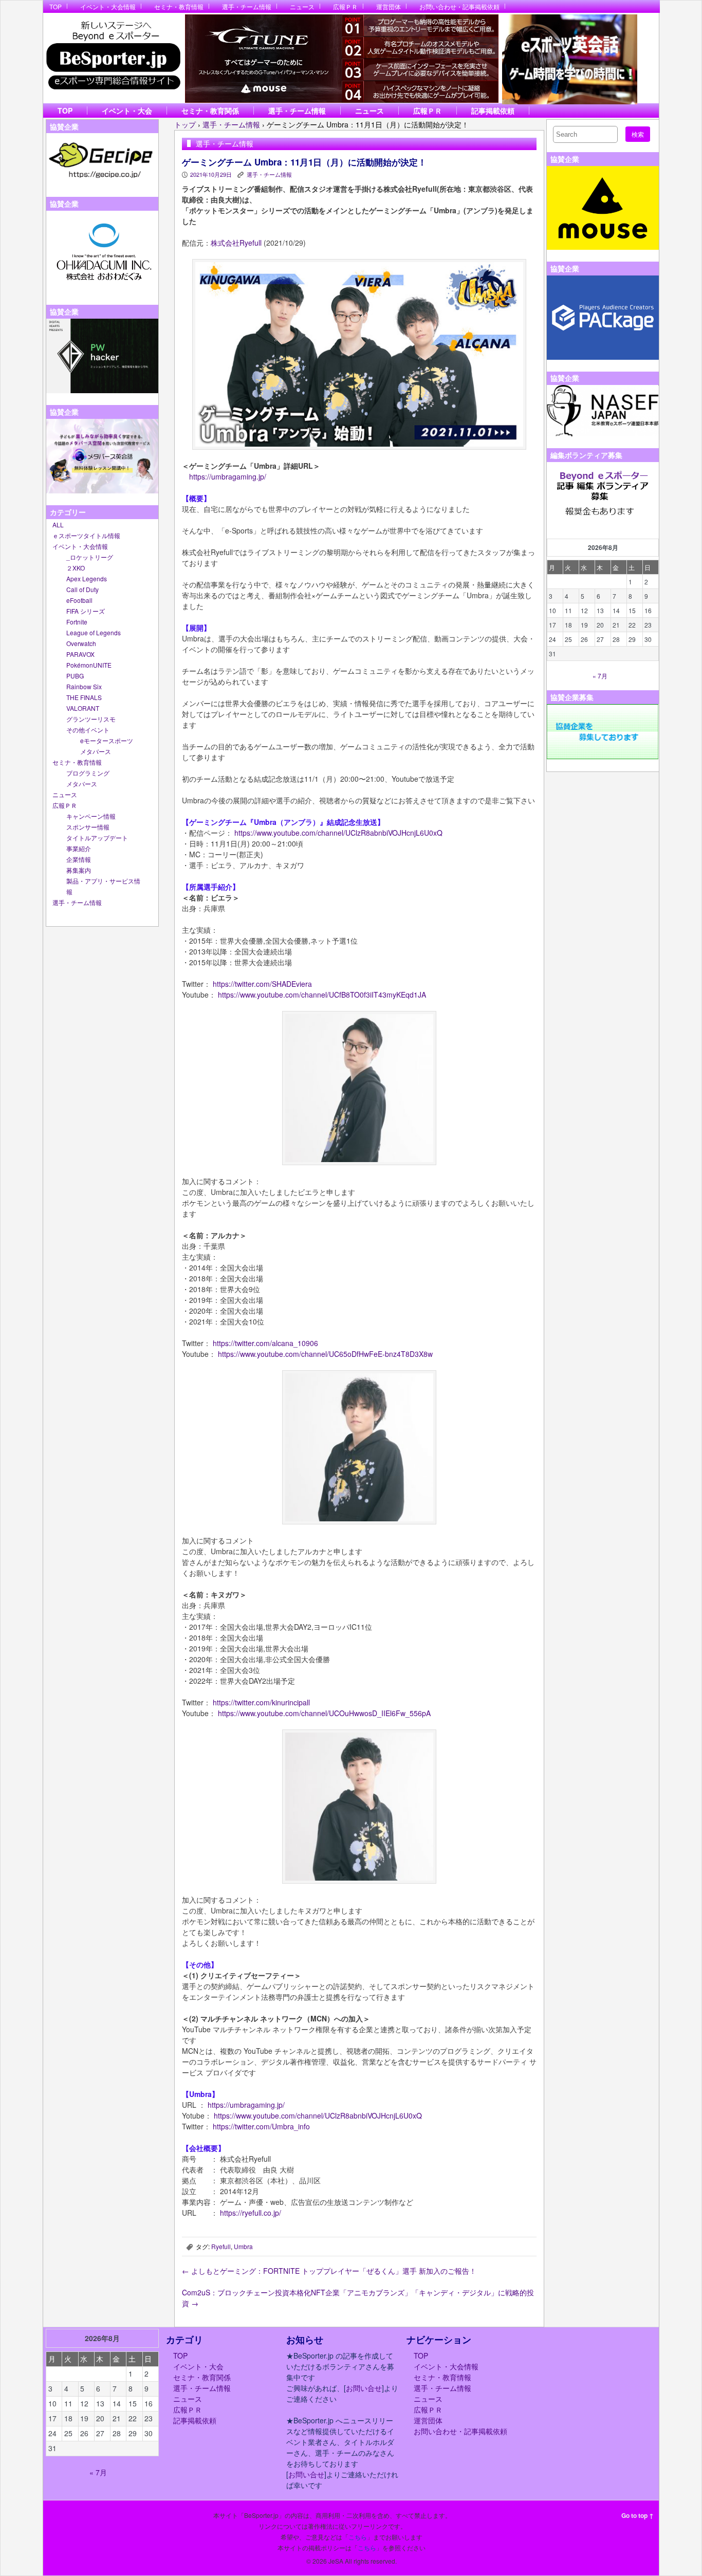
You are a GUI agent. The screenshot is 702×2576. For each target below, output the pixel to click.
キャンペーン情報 (91, 816)
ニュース (302, 6)
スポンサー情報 (88, 827)
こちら (358, 2537)
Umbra (243, 2246)
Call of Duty (82, 589)
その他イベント (88, 730)
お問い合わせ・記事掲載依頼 (459, 6)
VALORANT (83, 708)
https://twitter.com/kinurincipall (260, 1702)
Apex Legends (87, 578)
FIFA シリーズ (86, 611)
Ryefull (221, 2246)
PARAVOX (80, 654)
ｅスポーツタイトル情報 (86, 535)
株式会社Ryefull (236, 243)
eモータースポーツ (107, 740)
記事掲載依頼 (493, 111)
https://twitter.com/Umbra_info (260, 2126)
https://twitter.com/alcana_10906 (264, 1343)
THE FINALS (84, 697)
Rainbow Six (84, 686)
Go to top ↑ (638, 2515)
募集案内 (79, 870)
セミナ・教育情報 (179, 6)
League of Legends (94, 632)
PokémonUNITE (89, 665)
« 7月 (600, 676)
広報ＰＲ (345, 6)
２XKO (76, 568)
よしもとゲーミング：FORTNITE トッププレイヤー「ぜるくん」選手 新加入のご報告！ (329, 2271)
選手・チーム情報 (247, 6)
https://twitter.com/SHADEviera (262, 984)
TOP (56, 6)
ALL (58, 525)
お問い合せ (364, 2388)
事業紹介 (79, 848)
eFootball (79, 600)
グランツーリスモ (91, 719)
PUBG (75, 676)
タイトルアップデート (97, 838)
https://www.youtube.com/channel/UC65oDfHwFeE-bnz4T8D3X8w (325, 1354)
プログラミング (88, 773)
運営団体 (389, 6)
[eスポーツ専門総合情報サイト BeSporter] (113, 58)
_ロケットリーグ (90, 557)
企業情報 (79, 859)
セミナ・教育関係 (210, 111)
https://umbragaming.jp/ (228, 476)
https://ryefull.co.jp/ (251, 2213)
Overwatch (81, 643)
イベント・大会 (127, 111)
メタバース (96, 751)
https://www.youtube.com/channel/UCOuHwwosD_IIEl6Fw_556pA (324, 1713)
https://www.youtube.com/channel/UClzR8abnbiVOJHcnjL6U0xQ (338, 833)
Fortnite (77, 622)
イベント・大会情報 (108, 6)
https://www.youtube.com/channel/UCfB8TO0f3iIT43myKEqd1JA (322, 995)
